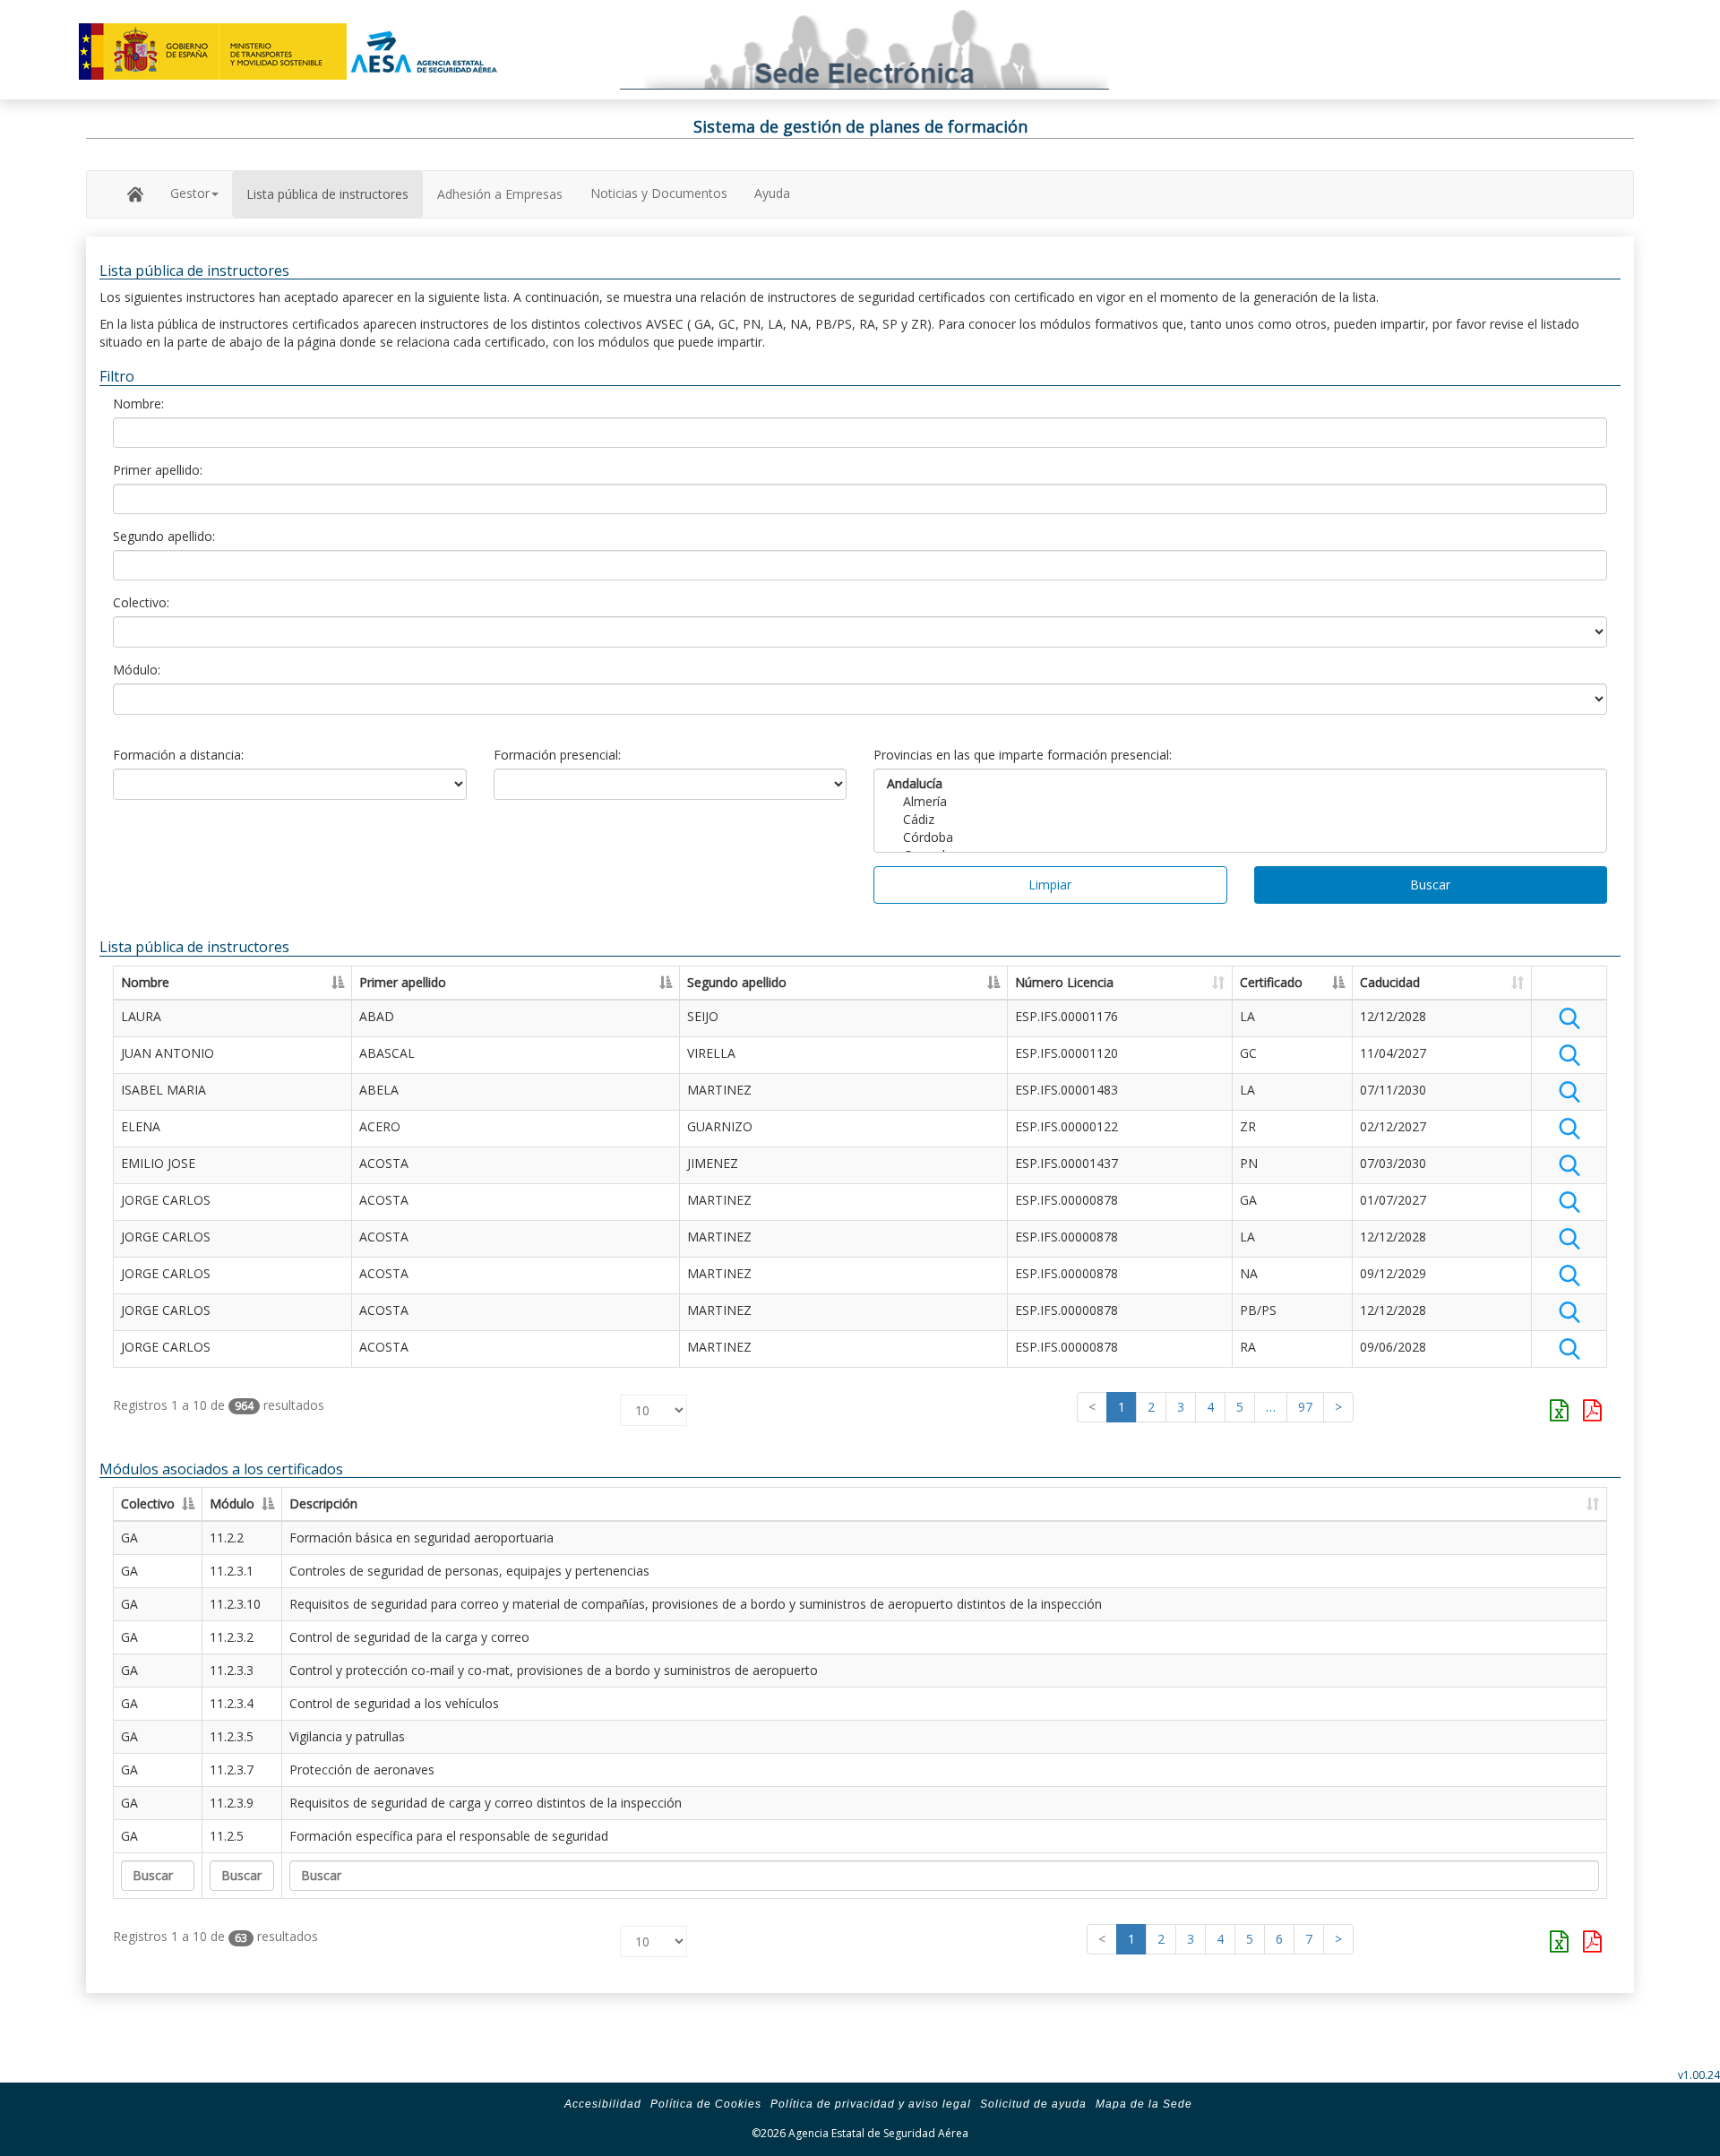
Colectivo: (141, 602)
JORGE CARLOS (166, 1200)
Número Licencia (1064, 982)
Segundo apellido (737, 982)
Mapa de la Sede (1144, 2104)
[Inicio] (135, 193)
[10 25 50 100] (654, 1406)
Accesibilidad (603, 2104)
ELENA (141, 1126)
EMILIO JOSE (158, 1163)
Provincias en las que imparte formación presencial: (1023, 755)
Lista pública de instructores (327, 194)
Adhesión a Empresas (500, 194)
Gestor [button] (190, 193)
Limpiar (1050, 885)
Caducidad (1390, 982)
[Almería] (1240, 802)
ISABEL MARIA (163, 1090)
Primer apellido (403, 982)
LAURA (141, 1016)
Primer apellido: (158, 470)
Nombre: (138, 404)
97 (1305, 1407)
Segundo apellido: (164, 536)
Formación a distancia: (178, 755)
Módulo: (137, 670)
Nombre (145, 982)
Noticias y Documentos (659, 193)
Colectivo (148, 1503)
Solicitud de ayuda (1033, 2104)
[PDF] (1592, 1410)
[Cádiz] (1240, 820)
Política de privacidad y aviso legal (871, 2104)
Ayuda (772, 193)
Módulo (232, 1503)
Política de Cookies (706, 2104)
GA (129, 1538)
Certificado (1271, 982)
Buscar (1430, 885)
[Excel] (1559, 1410)
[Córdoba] (1240, 837)
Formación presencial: (557, 755)
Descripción (323, 1503)
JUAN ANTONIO (168, 1053)
